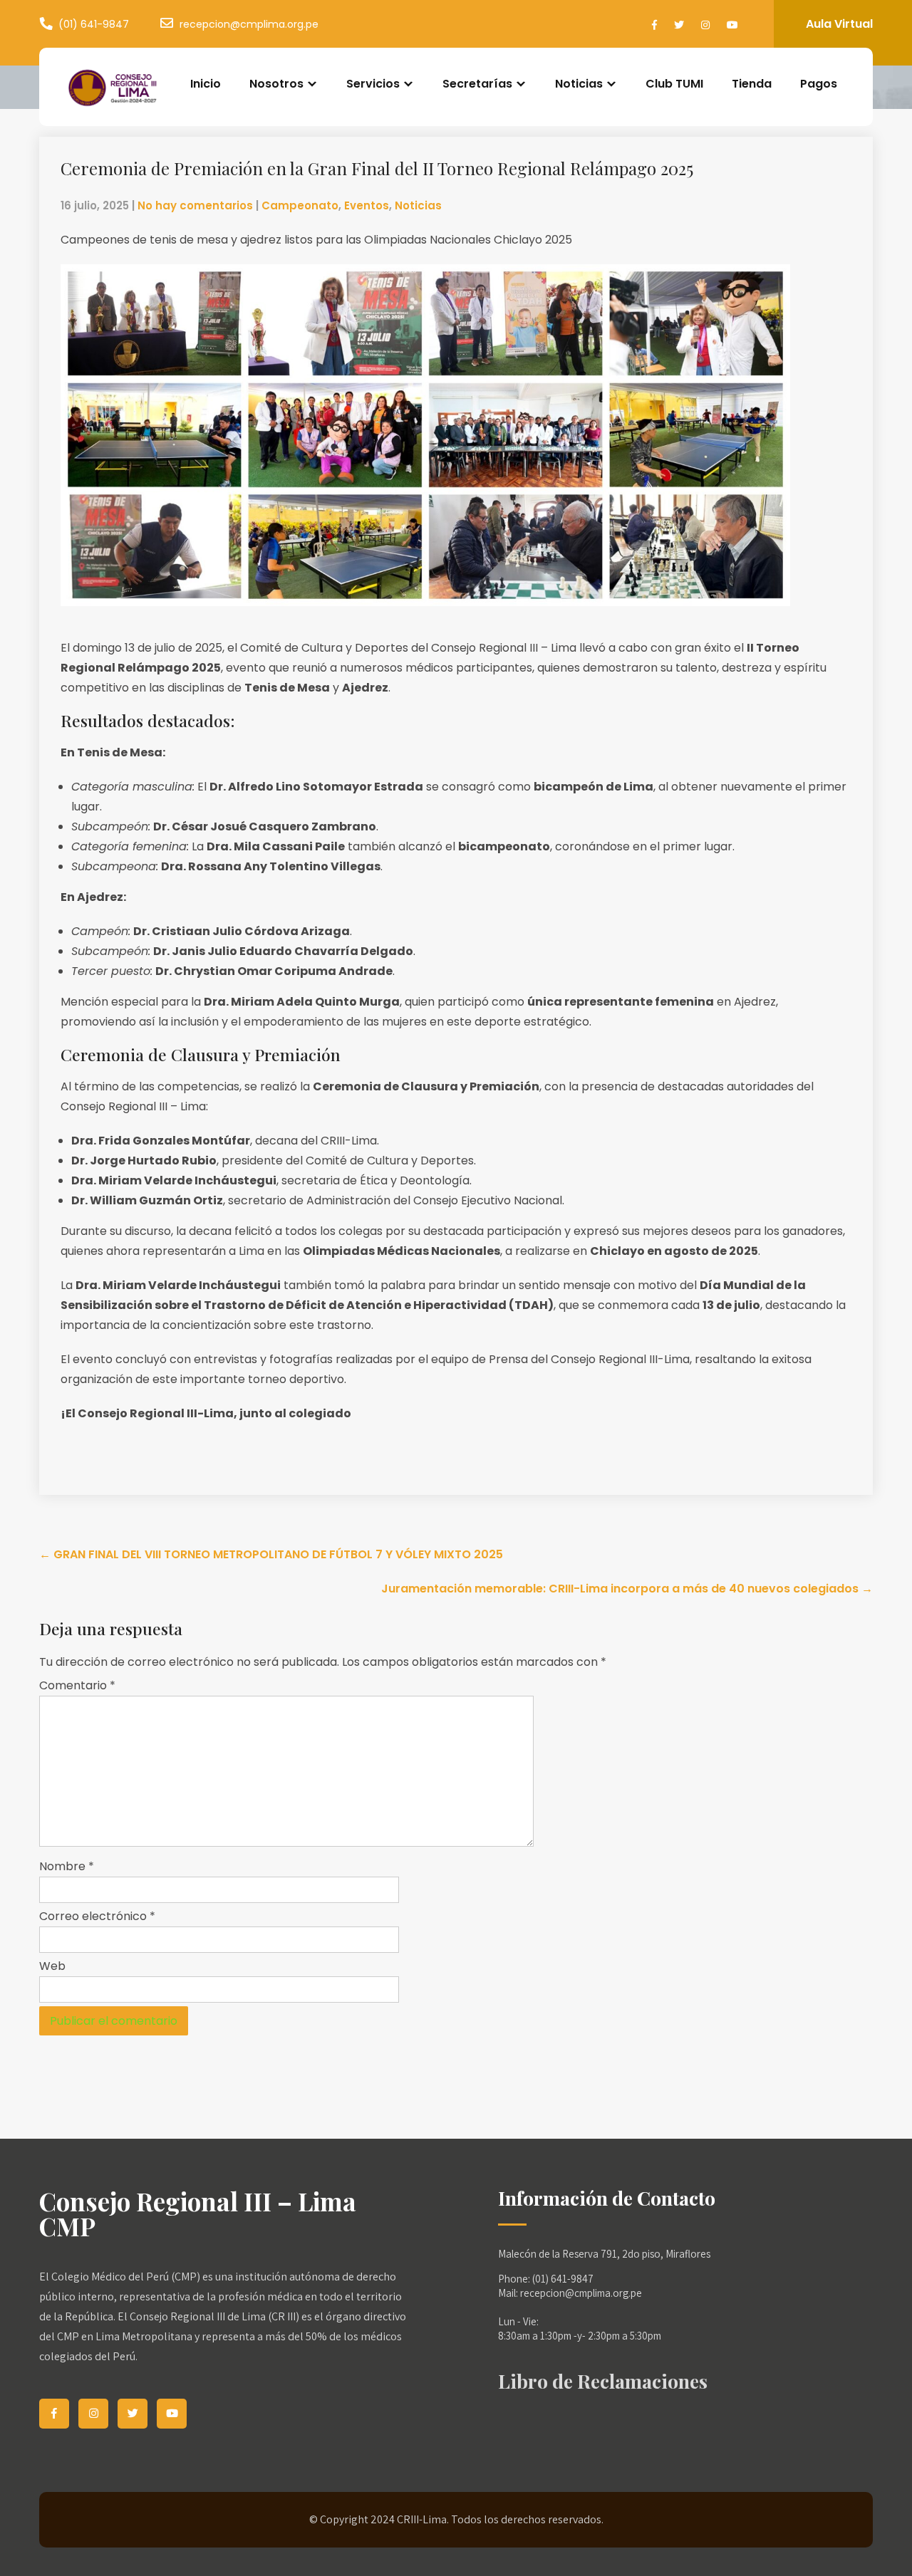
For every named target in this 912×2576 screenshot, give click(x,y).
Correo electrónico (97, 1916)
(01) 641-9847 (94, 24)
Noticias (418, 205)
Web (52, 1966)
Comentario (77, 1685)
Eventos (367, 205)
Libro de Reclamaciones (603, 2381)
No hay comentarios (195, 205)
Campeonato (300, 205)
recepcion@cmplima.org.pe (249, 24)
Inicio (206, 84)
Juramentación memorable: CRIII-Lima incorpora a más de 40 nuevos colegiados (627, 1589)
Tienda (752, 84)
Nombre (67, 1866)
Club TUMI (674, 84)
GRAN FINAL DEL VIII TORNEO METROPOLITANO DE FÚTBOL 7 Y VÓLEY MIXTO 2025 (271, 1554)
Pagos (819, 84)
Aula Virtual (839, 24)
